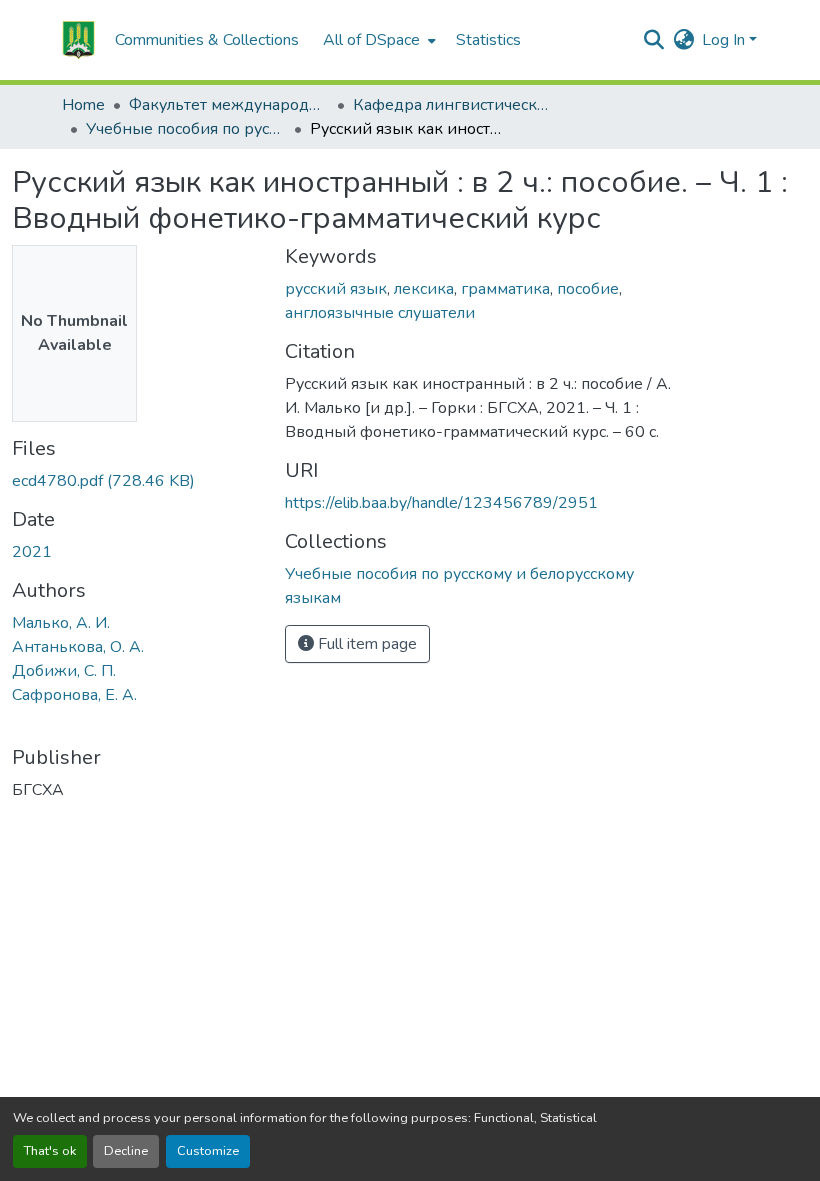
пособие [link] (588, 289)
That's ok (50, 1151)
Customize (208, 1151)
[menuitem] (377, 40)
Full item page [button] (365, 644)
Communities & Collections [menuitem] (207, 40)
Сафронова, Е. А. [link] (74, 695)
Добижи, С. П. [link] (64, 671)
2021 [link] (32, 552)
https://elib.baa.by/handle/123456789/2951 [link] (441, 503)
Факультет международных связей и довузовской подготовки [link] (229, 105)
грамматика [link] (505, 289)
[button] (78, 40)
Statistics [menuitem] (488, 40)
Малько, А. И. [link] (61, 623)
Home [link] (83, 105)
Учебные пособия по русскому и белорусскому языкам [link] (186, 129)
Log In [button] (725, 40)
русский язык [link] (336, 289)
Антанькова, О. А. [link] (78, 647)
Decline (126, 1151)
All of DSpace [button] (371, 40)
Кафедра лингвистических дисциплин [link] (453, 105)
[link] (136, 481)
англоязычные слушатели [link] (380, 313)
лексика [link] (424, 289)
